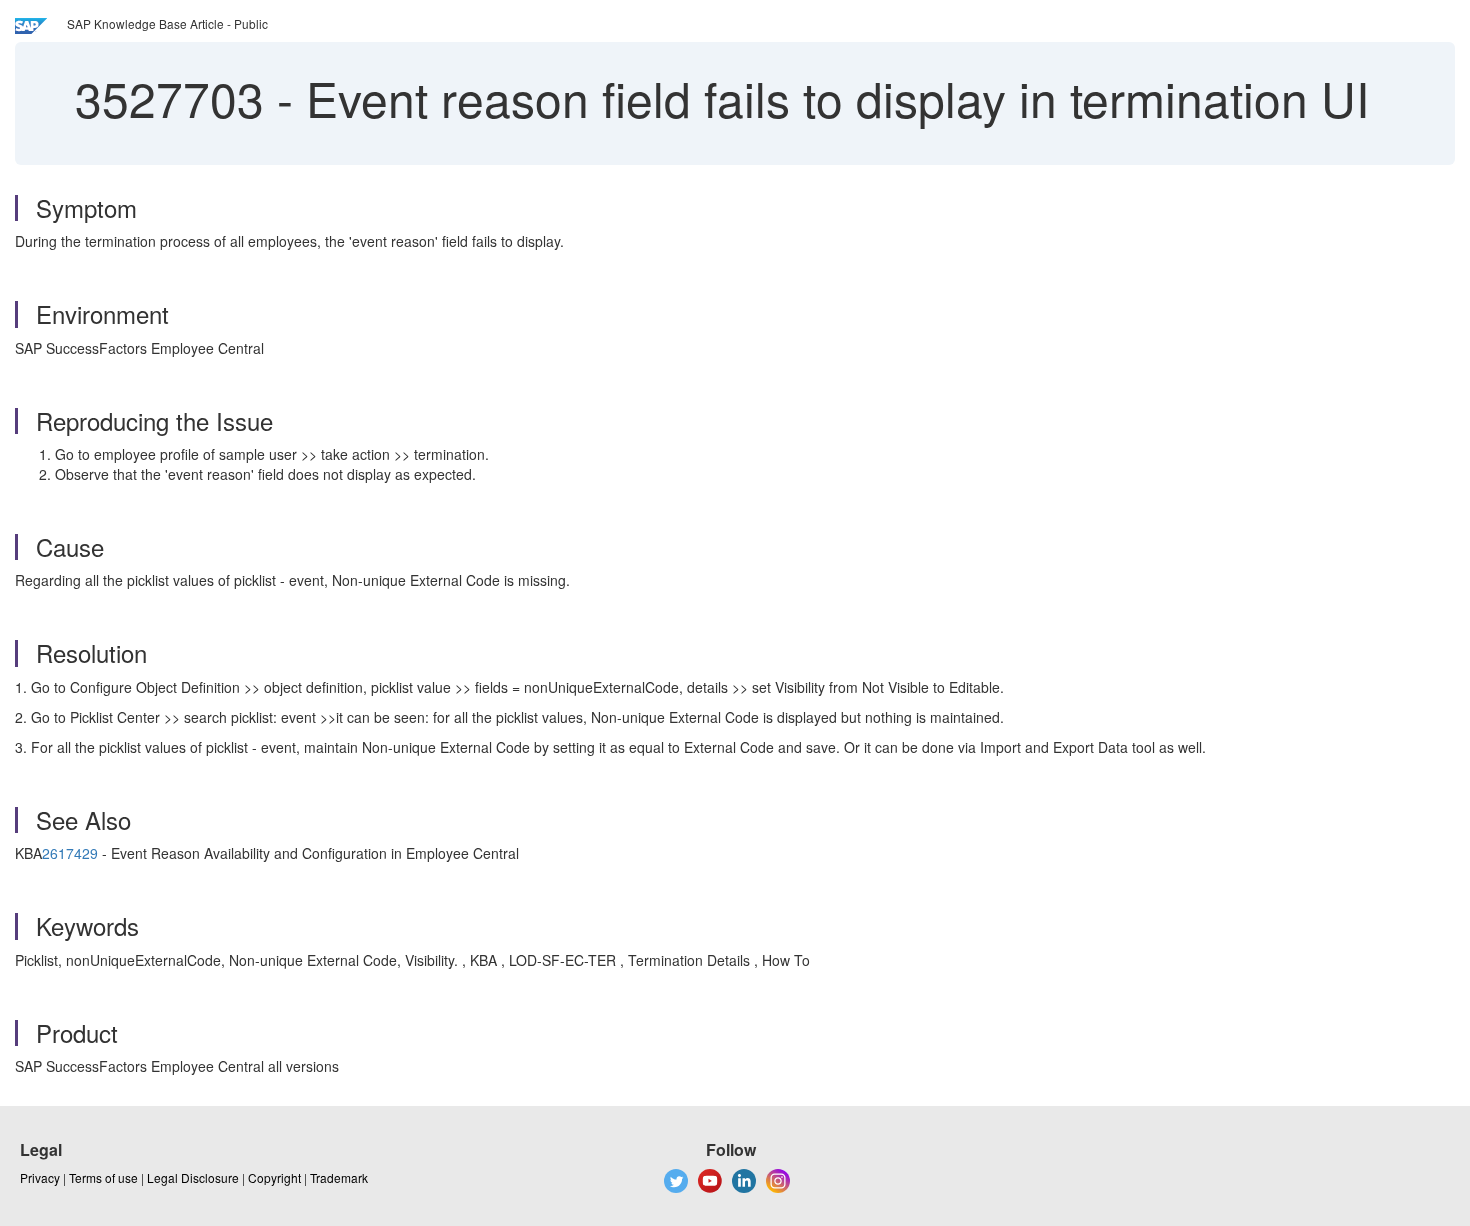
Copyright (274, 1177)
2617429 (70, 853)
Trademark (339, 1177)
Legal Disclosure (193, 1177)
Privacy (40, 1177)
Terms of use (103, 1177)
